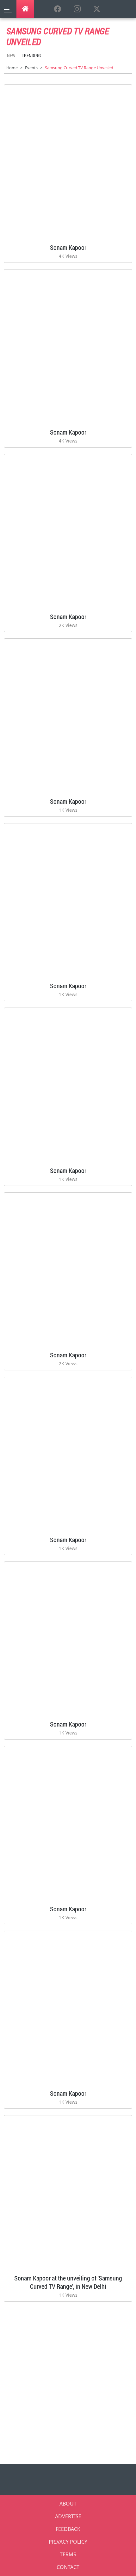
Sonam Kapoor (68, 247)
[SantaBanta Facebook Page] (58, 9)
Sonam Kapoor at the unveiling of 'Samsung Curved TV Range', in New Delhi (68, 2282)
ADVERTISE (68, 2516)
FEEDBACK (68, 2529)
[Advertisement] (68, 2381)
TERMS (68, 2554)
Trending (31, 55)
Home (12, 68)
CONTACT (68, 2567)
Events (31, 68)
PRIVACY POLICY (68, 2542)
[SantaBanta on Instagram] (77, 9)
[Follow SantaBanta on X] (97, 9)
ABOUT (68, 2504)
